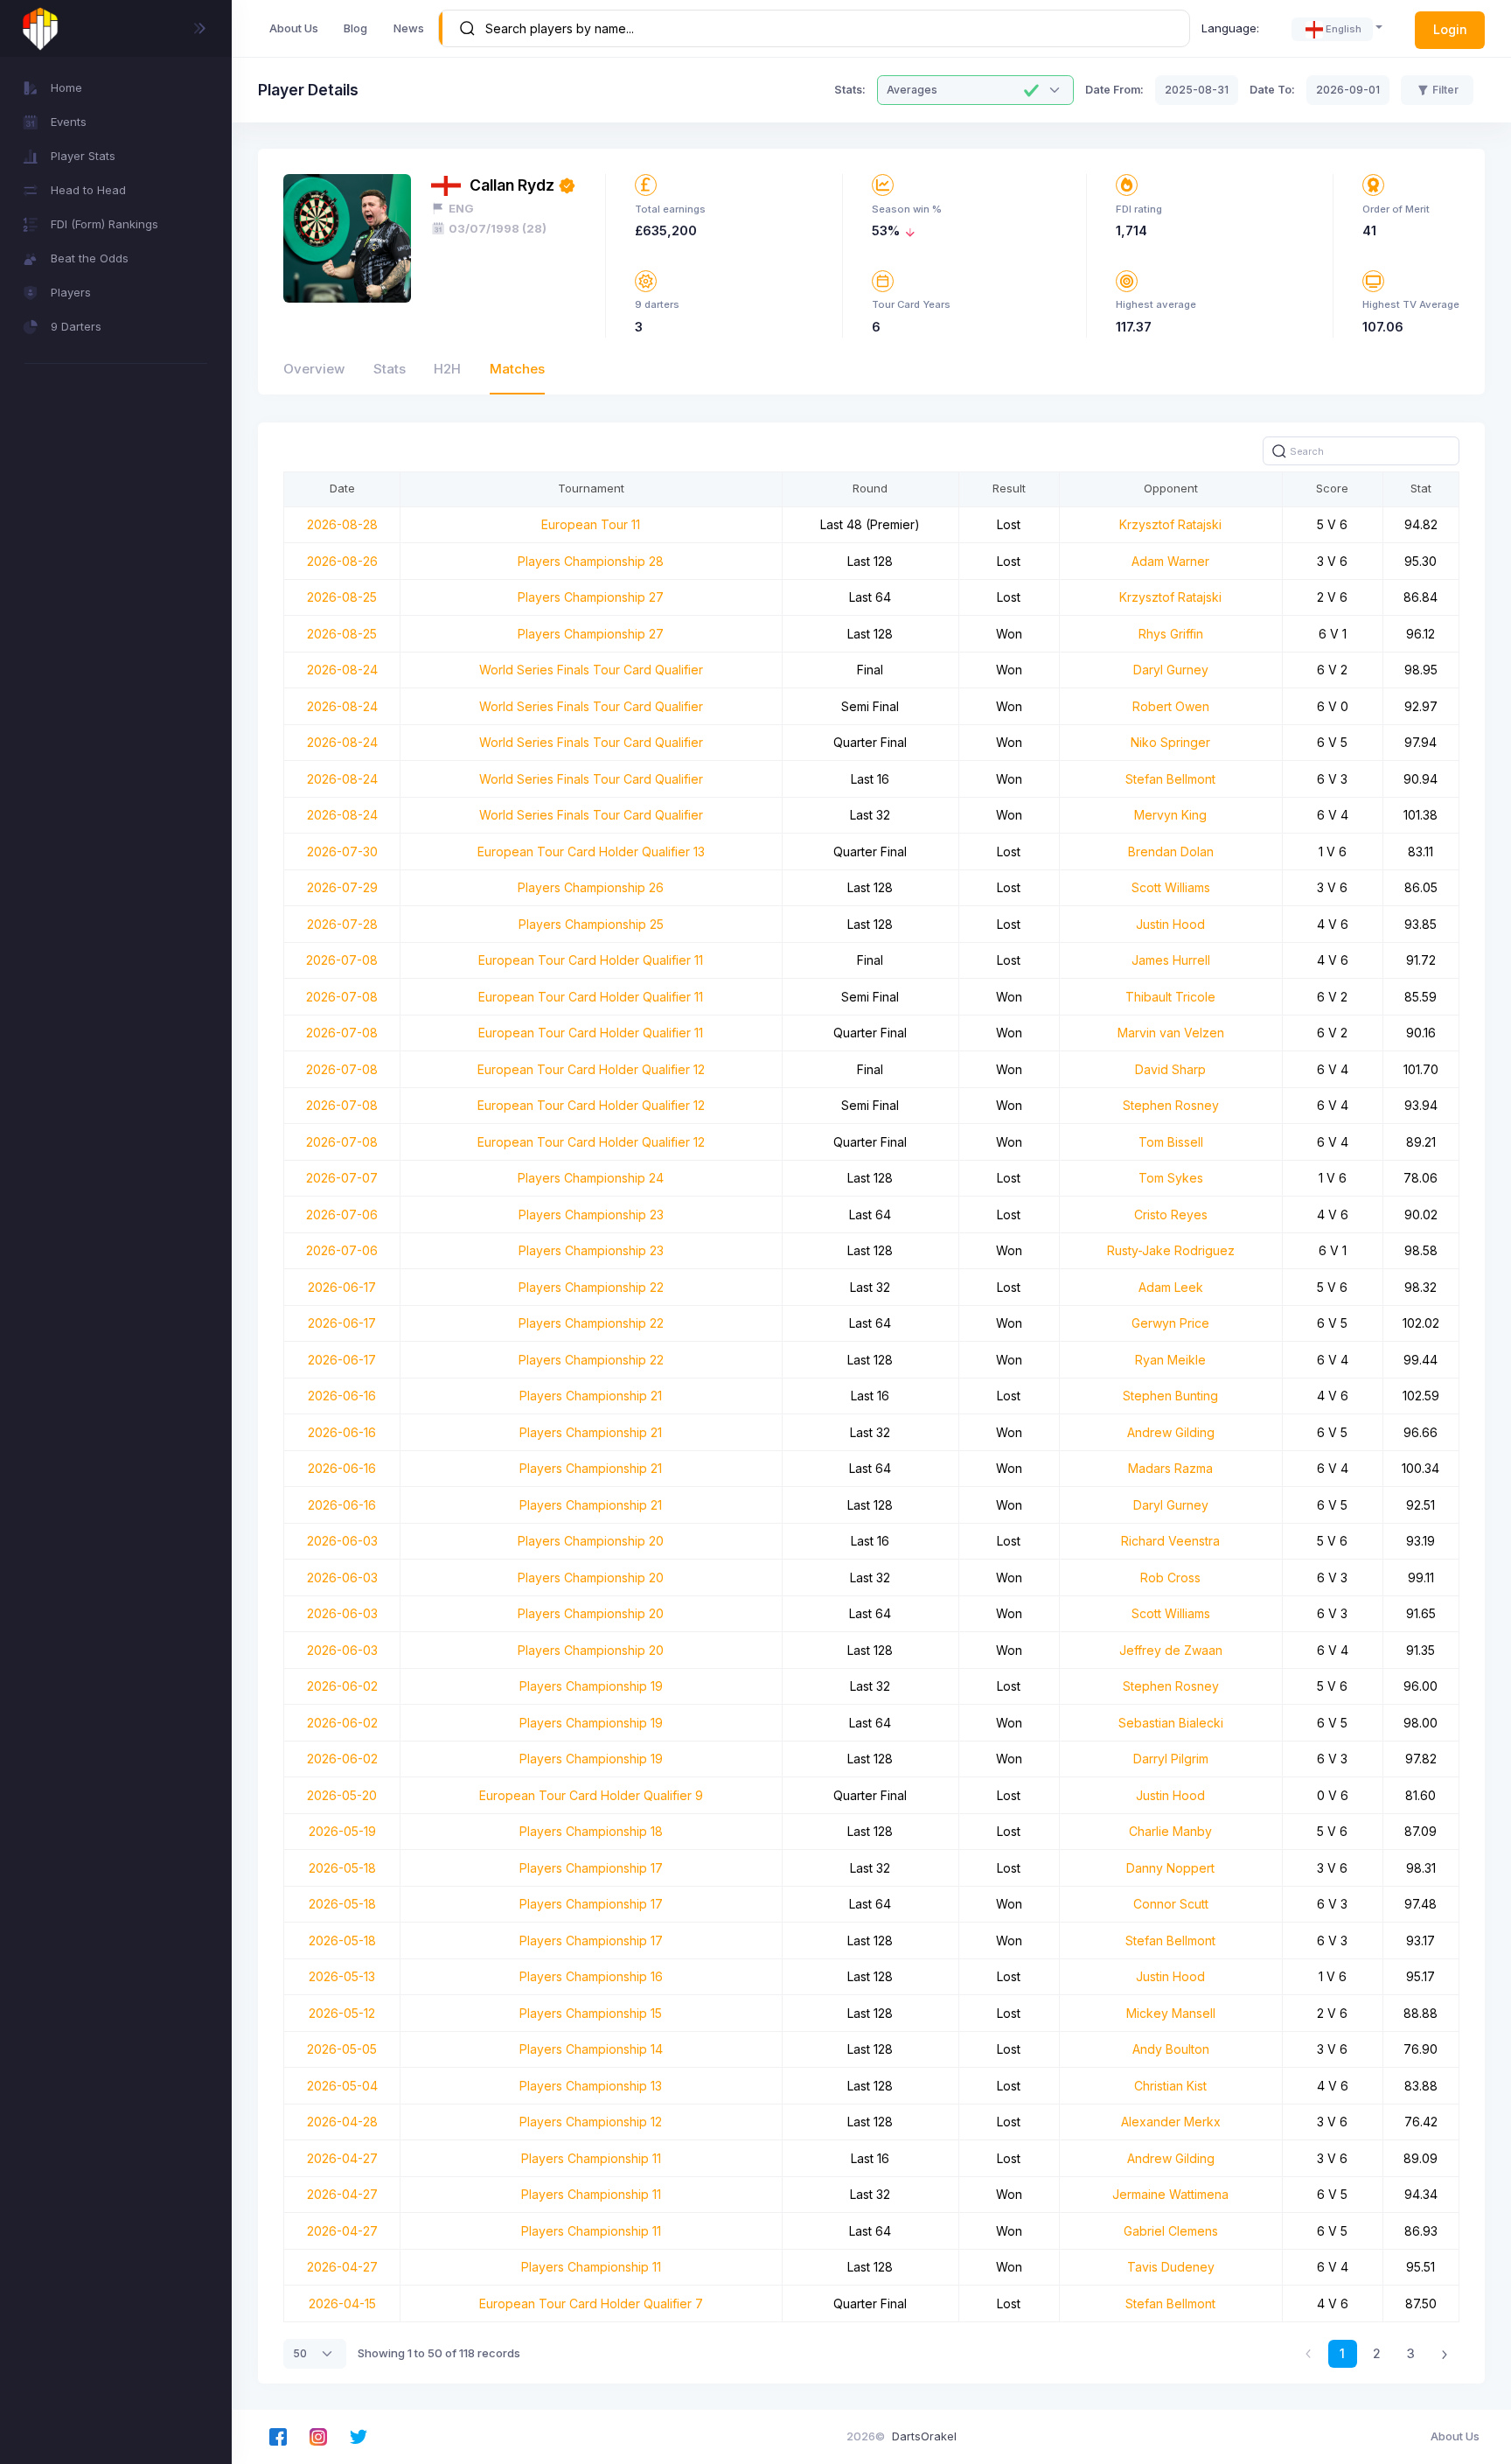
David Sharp (1170, 1069)
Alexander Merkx (1171, 2122)
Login (1450, 29)
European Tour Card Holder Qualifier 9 (591, 1795)
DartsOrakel (924, 2436)
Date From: (1114, 90)
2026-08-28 (342, 524)
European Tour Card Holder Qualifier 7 (591, 2303)
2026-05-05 (342, 2049)
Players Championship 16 (591, 1976)
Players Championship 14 (591, 2049)
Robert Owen (1171, 706)
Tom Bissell (1171, 1142)
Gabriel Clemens (1171, 2231)
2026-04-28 (342, 2122)
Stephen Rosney (1171, 1105)
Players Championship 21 (591, 1396)
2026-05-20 (342, 1795)
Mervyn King (1170, 815)
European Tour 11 (591, 524)
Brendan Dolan (1171, 852)
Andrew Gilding (1171, 1432)
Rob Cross (1170, 1578)
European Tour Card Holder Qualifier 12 (591, 1069)
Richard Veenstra (1170, 1541)
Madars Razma (1170, 1468)
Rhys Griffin (1171, 634)
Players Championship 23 (591, 1215)
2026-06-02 (342, 1686)
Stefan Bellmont (1170, 779)
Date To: (1272, 90)
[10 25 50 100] (315, 2354)
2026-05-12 (342, 2013)
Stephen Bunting (1170, 1396)
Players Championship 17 (591, 1868)
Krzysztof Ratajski (1170, 524)
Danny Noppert (1170, 1868)
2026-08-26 (342, 561)
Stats (390, 369)
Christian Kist (1170, 2086)
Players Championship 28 (591, 561)
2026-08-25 (342, 597)
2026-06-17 (342, 1287)
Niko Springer (1170, 742)
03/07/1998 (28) (498, 228)
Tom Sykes (1171, 1178)
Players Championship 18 (591, 1831)
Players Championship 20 (591, 1541)
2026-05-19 (342, 1831)
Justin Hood (1170, 924)
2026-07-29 (342, 887)
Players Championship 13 (591, 2086)
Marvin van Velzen (1171, 1033)
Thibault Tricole (1170, 997)
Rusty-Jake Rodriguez (1171, 1250)
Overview (314, 369)
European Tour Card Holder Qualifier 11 (591, 960)
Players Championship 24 (591, 1178)
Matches (517, 369)
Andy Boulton (1171, 2049)
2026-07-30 (342, 852)
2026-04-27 (342, 2158)
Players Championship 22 (591, 1287)
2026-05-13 (342, 1976)
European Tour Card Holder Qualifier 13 (591, 852)
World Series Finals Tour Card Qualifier (591, 670)
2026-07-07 (342, 1178)
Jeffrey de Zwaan (1171, 1650)
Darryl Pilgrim (1171, 1759)
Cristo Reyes (1171, 1215)
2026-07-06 (342, 1215)
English (1344, 29)
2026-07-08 (342, 960)
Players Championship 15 (591, 2013)
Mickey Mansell (1171, 2013)
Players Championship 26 (591, 887)
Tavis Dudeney (1171, 2267)
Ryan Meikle (1170, 1360)
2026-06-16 (342, 1396)
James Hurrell (1171, 960)
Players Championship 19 (591, 1686)
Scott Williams (1171, 887)
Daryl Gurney (1171, 670)
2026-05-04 (342, 2086)
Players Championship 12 (591, 2122)
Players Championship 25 (591, 924)
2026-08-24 (342, 670)
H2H (447, 369)
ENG (461, 208)
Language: (1230, 28)
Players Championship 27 (591, 597)
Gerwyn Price (1170, 1323)
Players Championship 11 (591, 2158)
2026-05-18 (342, 1868)
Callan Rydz (512, 185)
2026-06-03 (342, 1541)
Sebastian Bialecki (1171, 1723)
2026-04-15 (342, 2303)
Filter (1445, 90)
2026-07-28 (342, 924)
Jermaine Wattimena (1170, 2194)
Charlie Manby (1170, 1831)
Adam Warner (1170, 561)
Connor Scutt (1171, 1904)
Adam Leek (1171, 1287)
